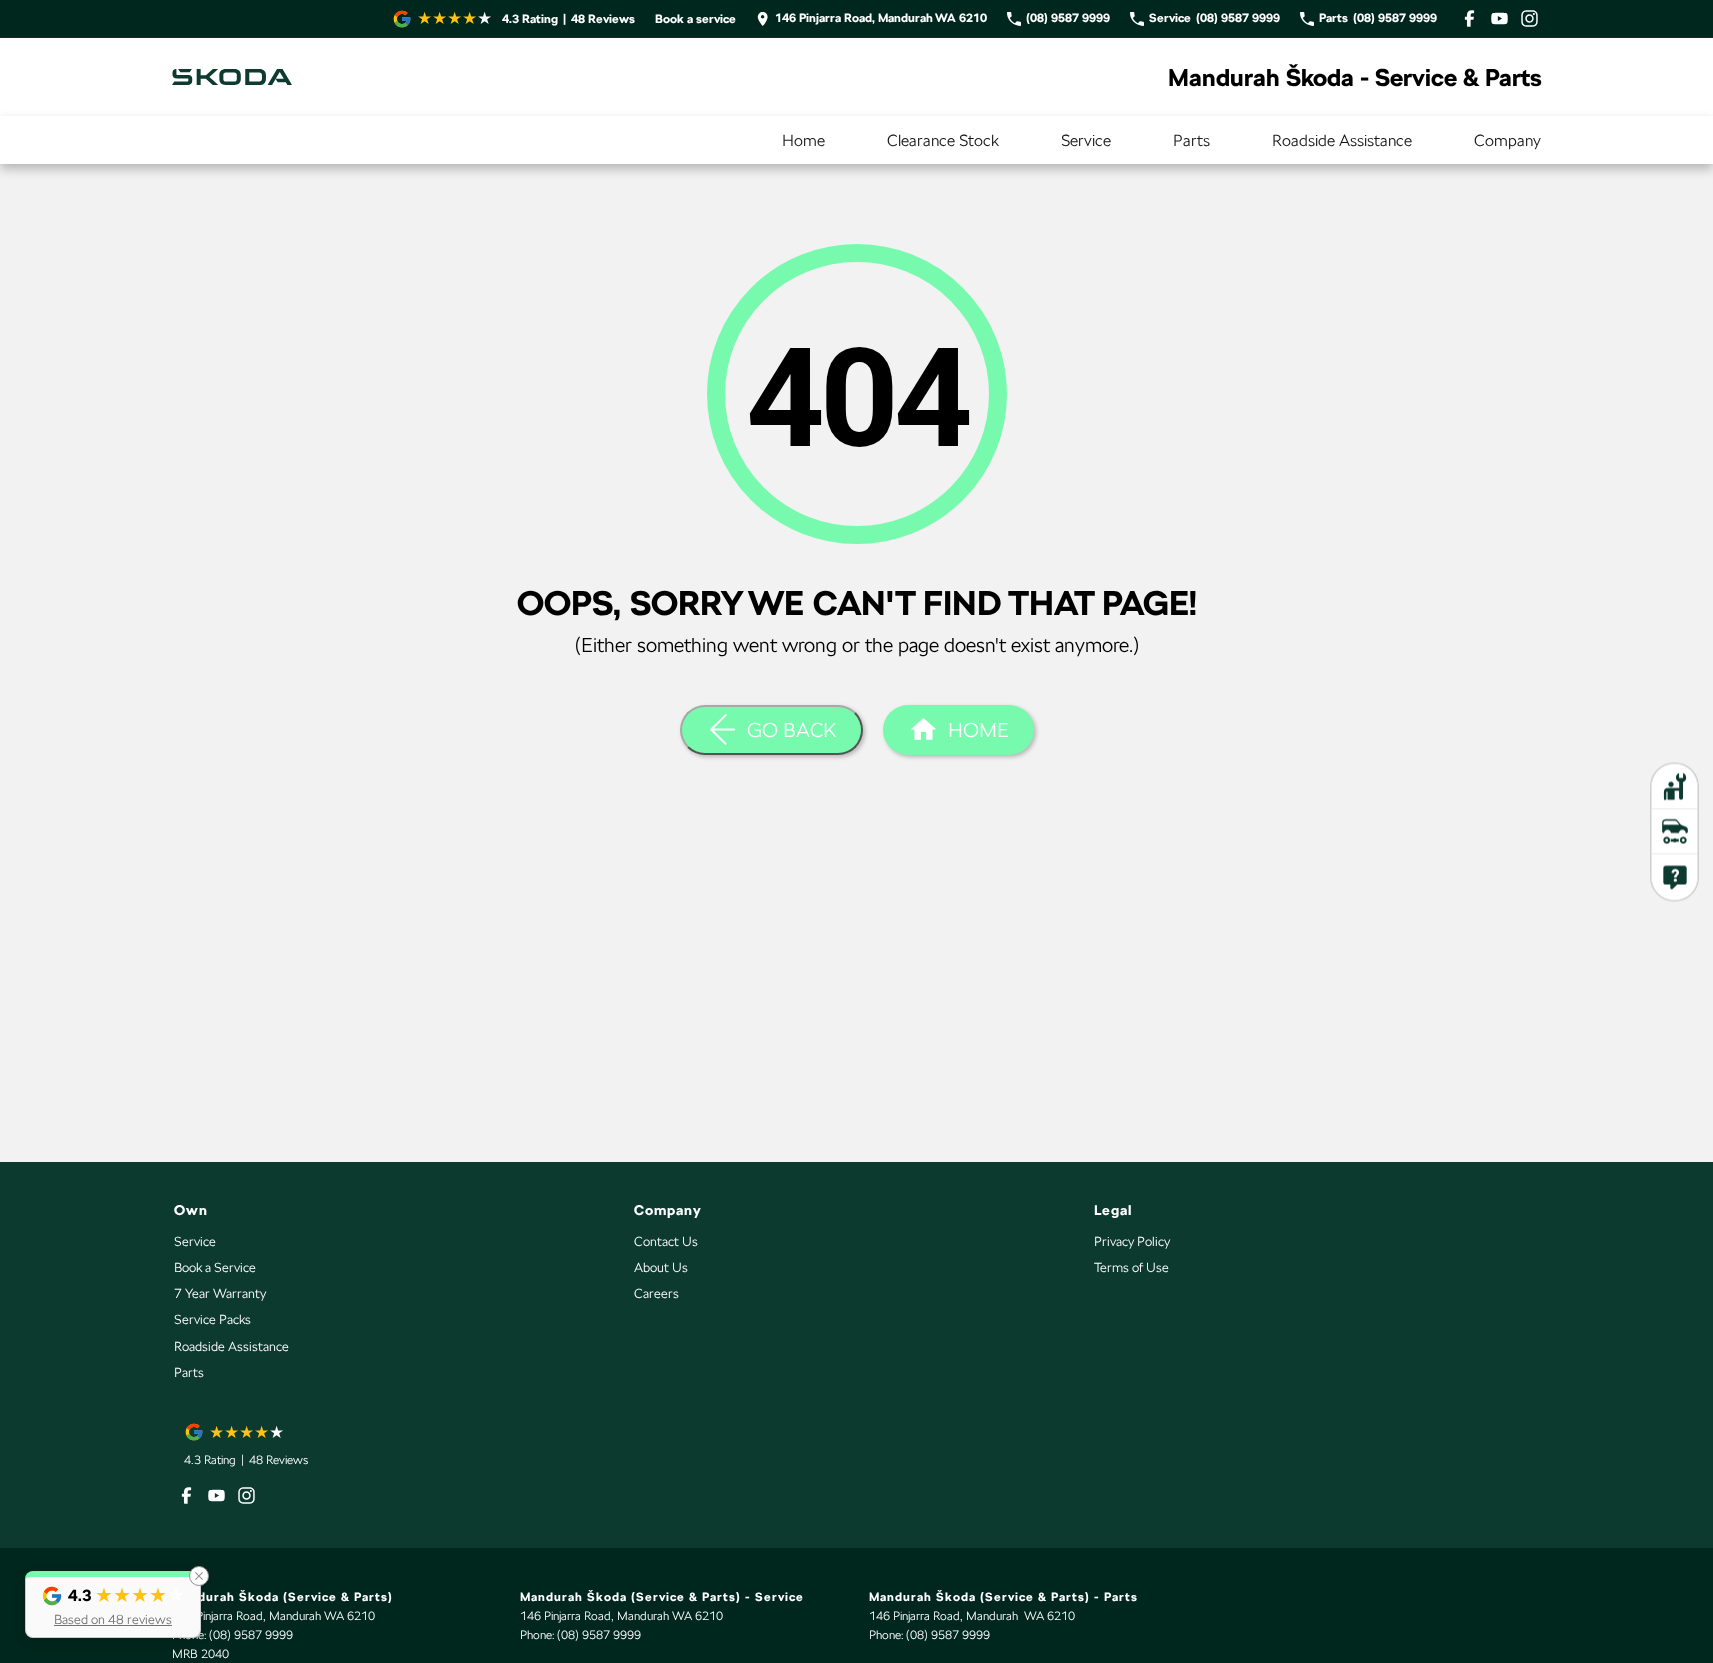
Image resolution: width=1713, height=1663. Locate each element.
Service (1086, 140)
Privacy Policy (1132, 1241)
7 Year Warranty (220, 1293)
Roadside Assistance (1342, 140)
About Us (661, 1267)
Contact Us (666, 1241)
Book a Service (215, 1267)
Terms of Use (1131, 1267)
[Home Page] (232, 77)
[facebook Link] (1469, 18)
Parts (1191, 140)
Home (803, 140)
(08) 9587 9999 (251, 1635)
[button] (113, 1604)
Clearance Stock (943, 140)
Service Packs (212, 1319)
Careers (656, 1293)
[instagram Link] (1529, 18)
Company (1507, 140)
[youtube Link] (1499, 18)
